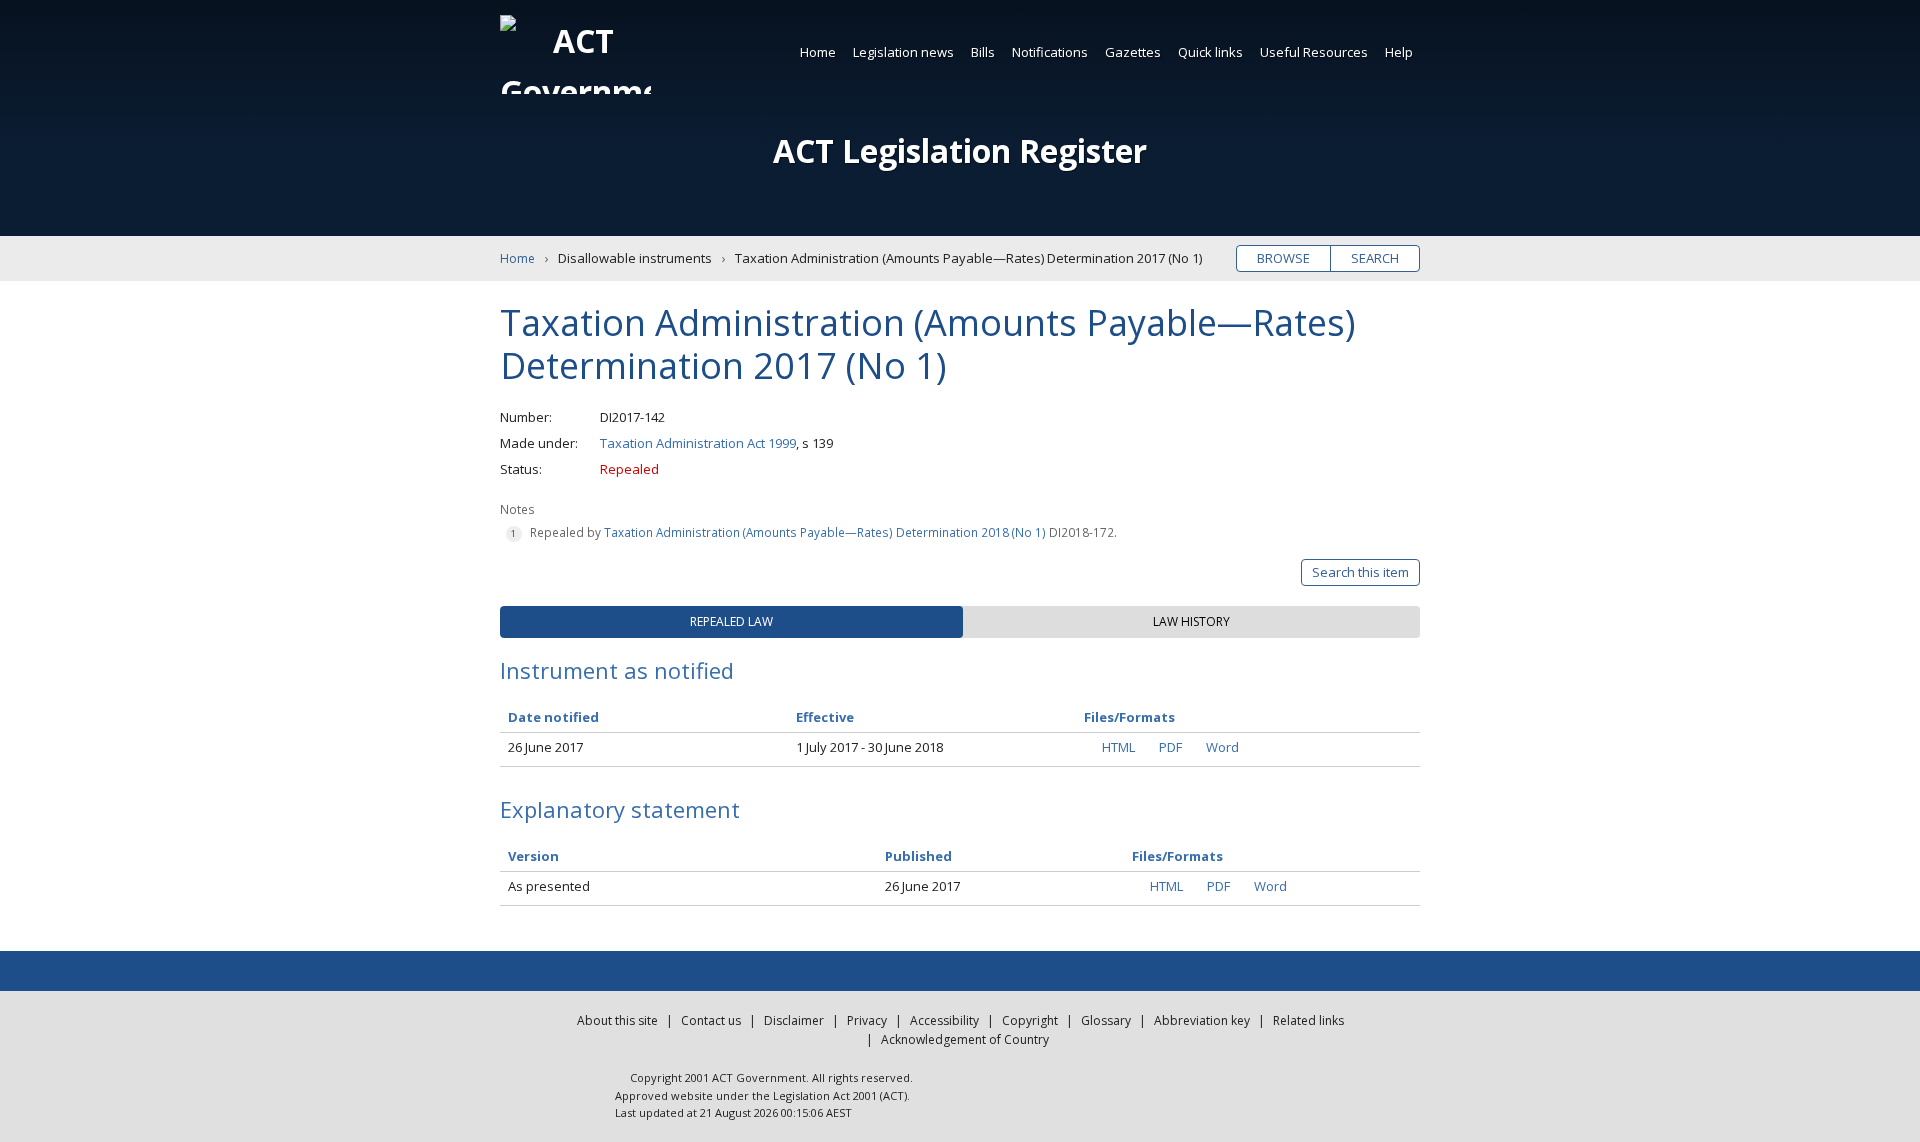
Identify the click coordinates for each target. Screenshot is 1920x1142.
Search (1375, 258)
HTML (1118, 747)
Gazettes (1133, 52)
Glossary (1106, 1020)
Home (818, 52)
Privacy (867, 1020)
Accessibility (944, 1020)
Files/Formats (1177, 856)
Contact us (711, 1020)
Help (1399, 52)
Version (533, 856)
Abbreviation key (1202, 1020)
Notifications (1050, 52)
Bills (983, 52)
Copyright (1030, 1020)
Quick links (1210, 52)
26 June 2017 (545, 747)
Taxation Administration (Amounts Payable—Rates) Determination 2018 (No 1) (825, 532)
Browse (1283, 258)
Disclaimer (794, 1020)
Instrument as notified (617, 670)
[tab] (731, 622)
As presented (549, 886)
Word (1222, 747)
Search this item (1360, 572)
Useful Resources (1314, 52)
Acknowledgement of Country (965, 1039)
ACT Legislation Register (960, 150)
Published (918, 856)
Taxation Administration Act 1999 (698, 443)
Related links (1308, 1020)
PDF (1170, 747)
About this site (617, 1020)
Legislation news (903, 52)
